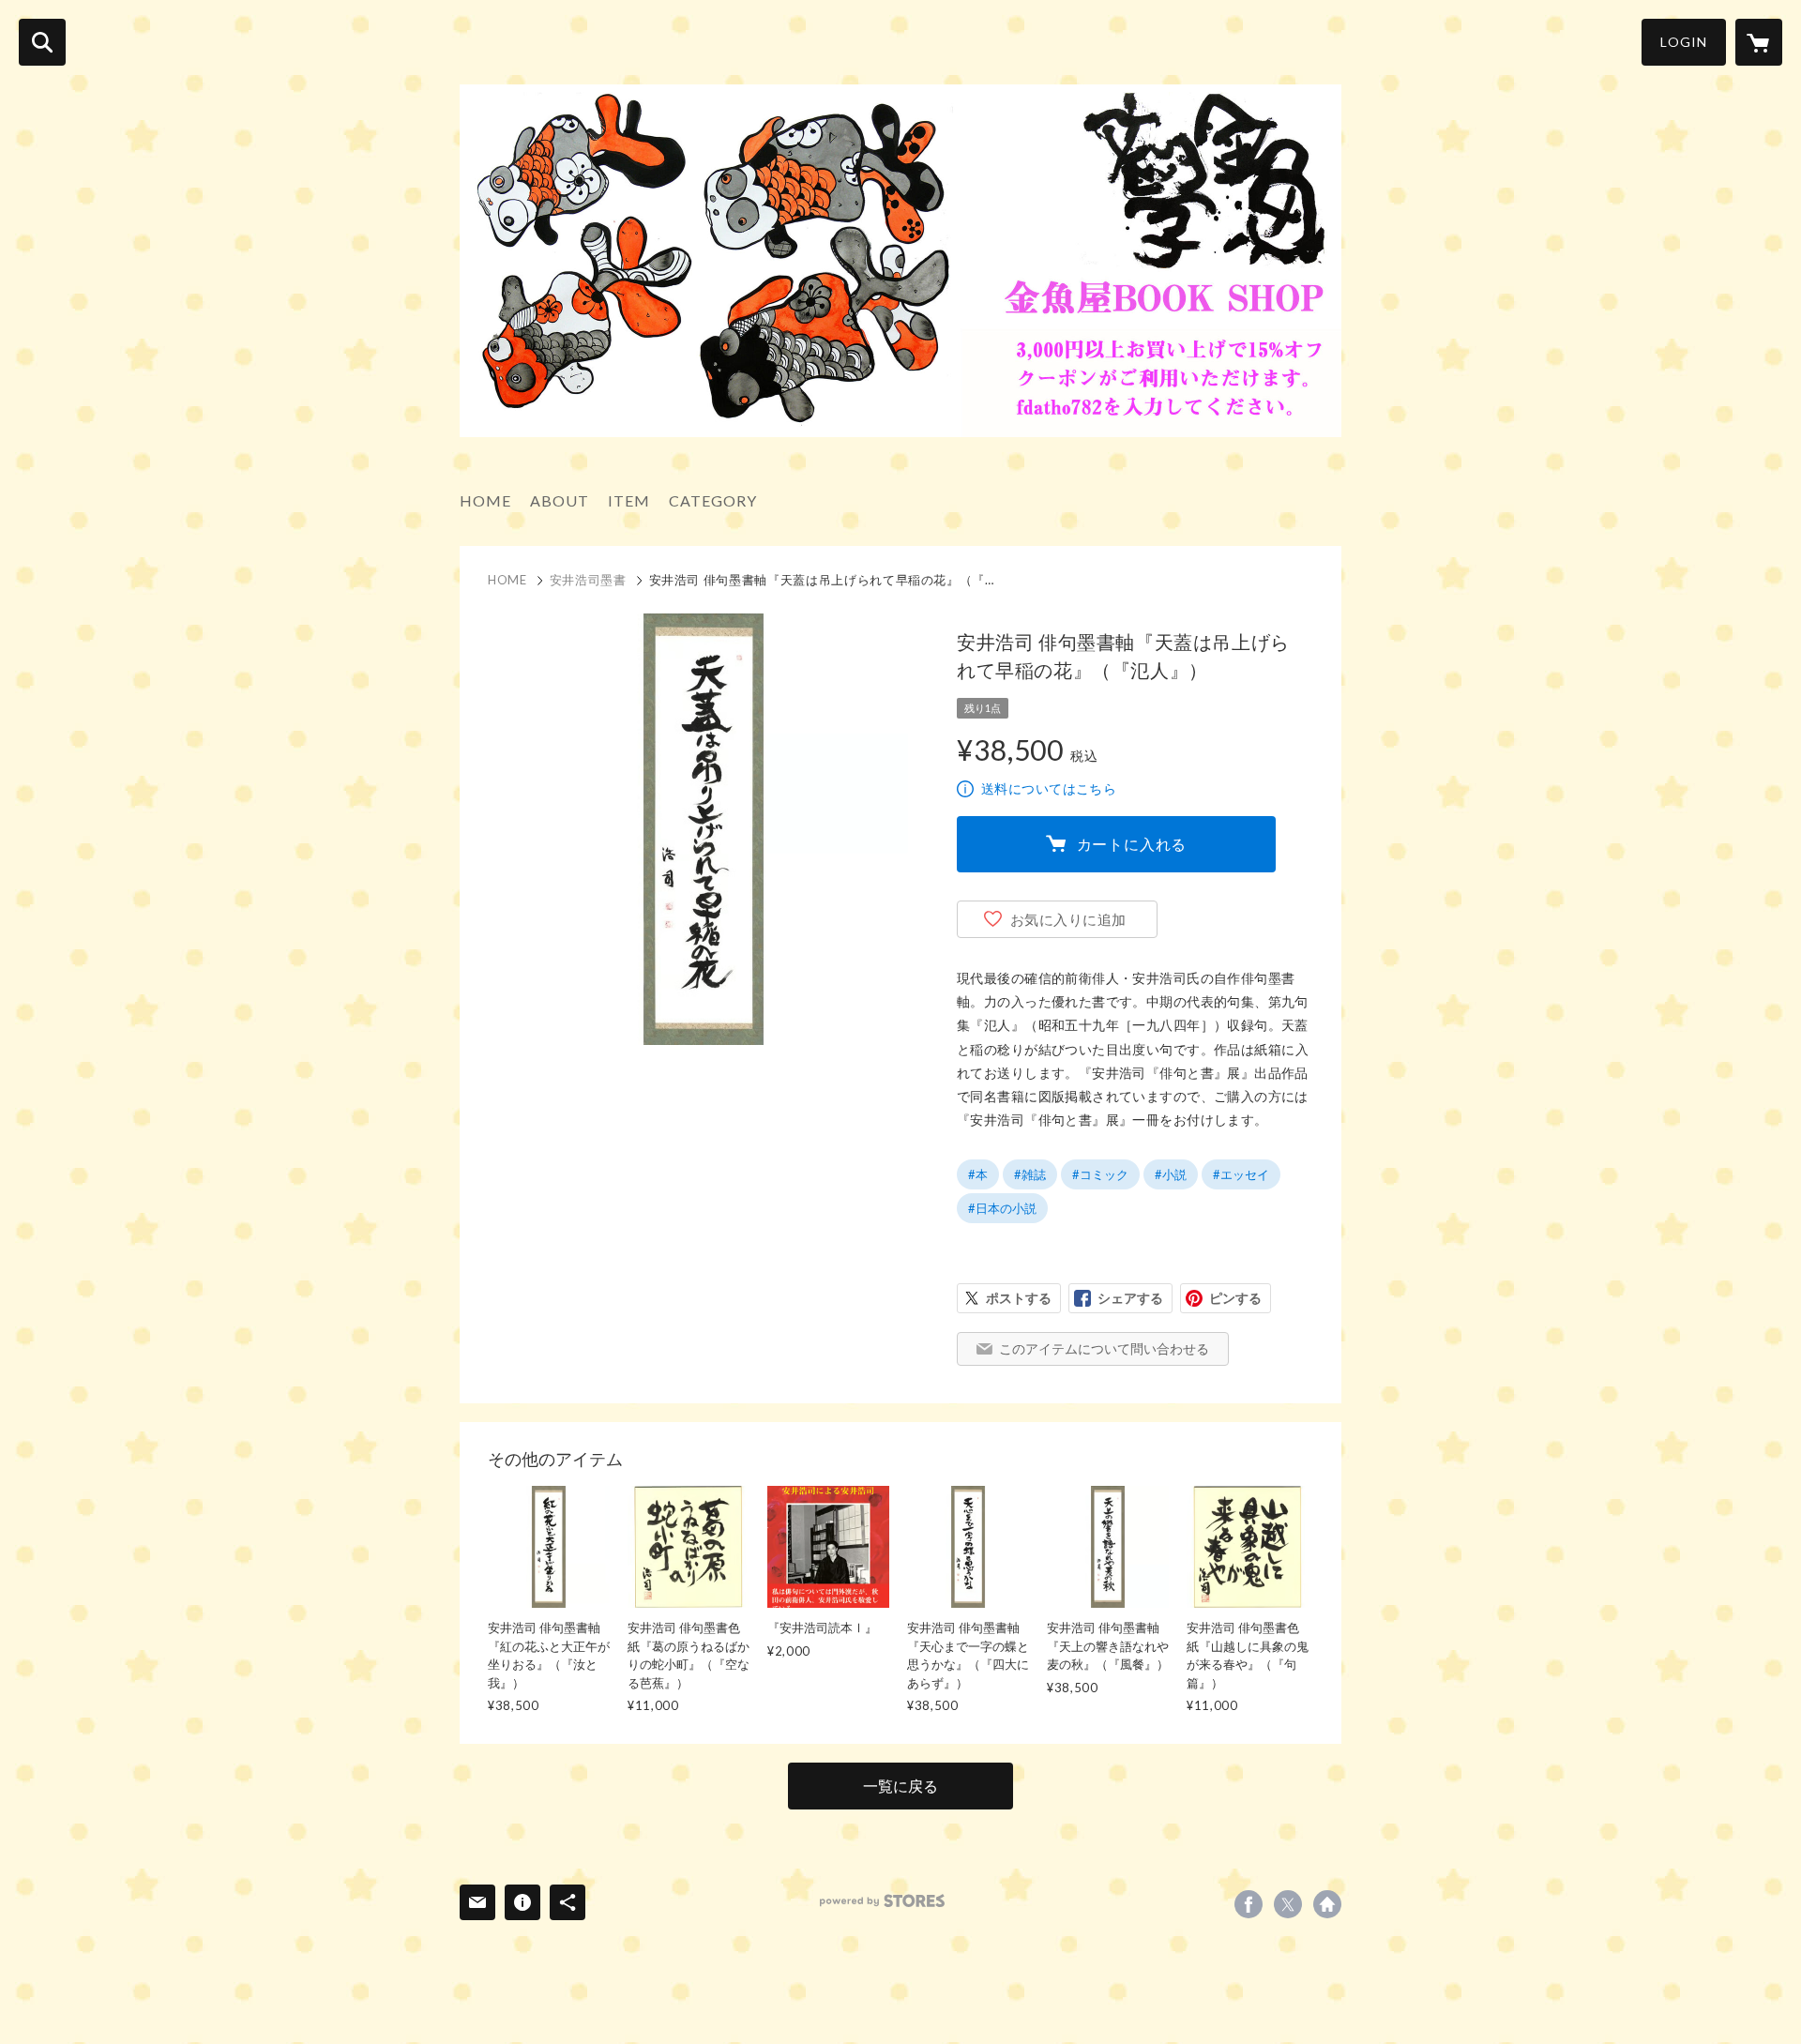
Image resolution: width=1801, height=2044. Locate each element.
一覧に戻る (900, 1786)
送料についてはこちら (1049, 788)
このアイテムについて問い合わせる (1104, 1348)
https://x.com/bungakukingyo (1288, 1904)
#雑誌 (1030, 1174)
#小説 (1171, 1174)
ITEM (629, 500)
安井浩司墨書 (588, 580)
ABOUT (560, 500)
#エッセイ (1241, 1174)
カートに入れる (1132, 844)
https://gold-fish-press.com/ (1327, 1904)
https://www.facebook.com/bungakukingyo (1249, 1904)
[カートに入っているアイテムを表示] (1759, 42)
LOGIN (1684, 42)
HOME (485, 500)
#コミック (1100, 1174)
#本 (978, 1174)
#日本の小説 (1002, 1208)
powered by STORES (882, 1901)
